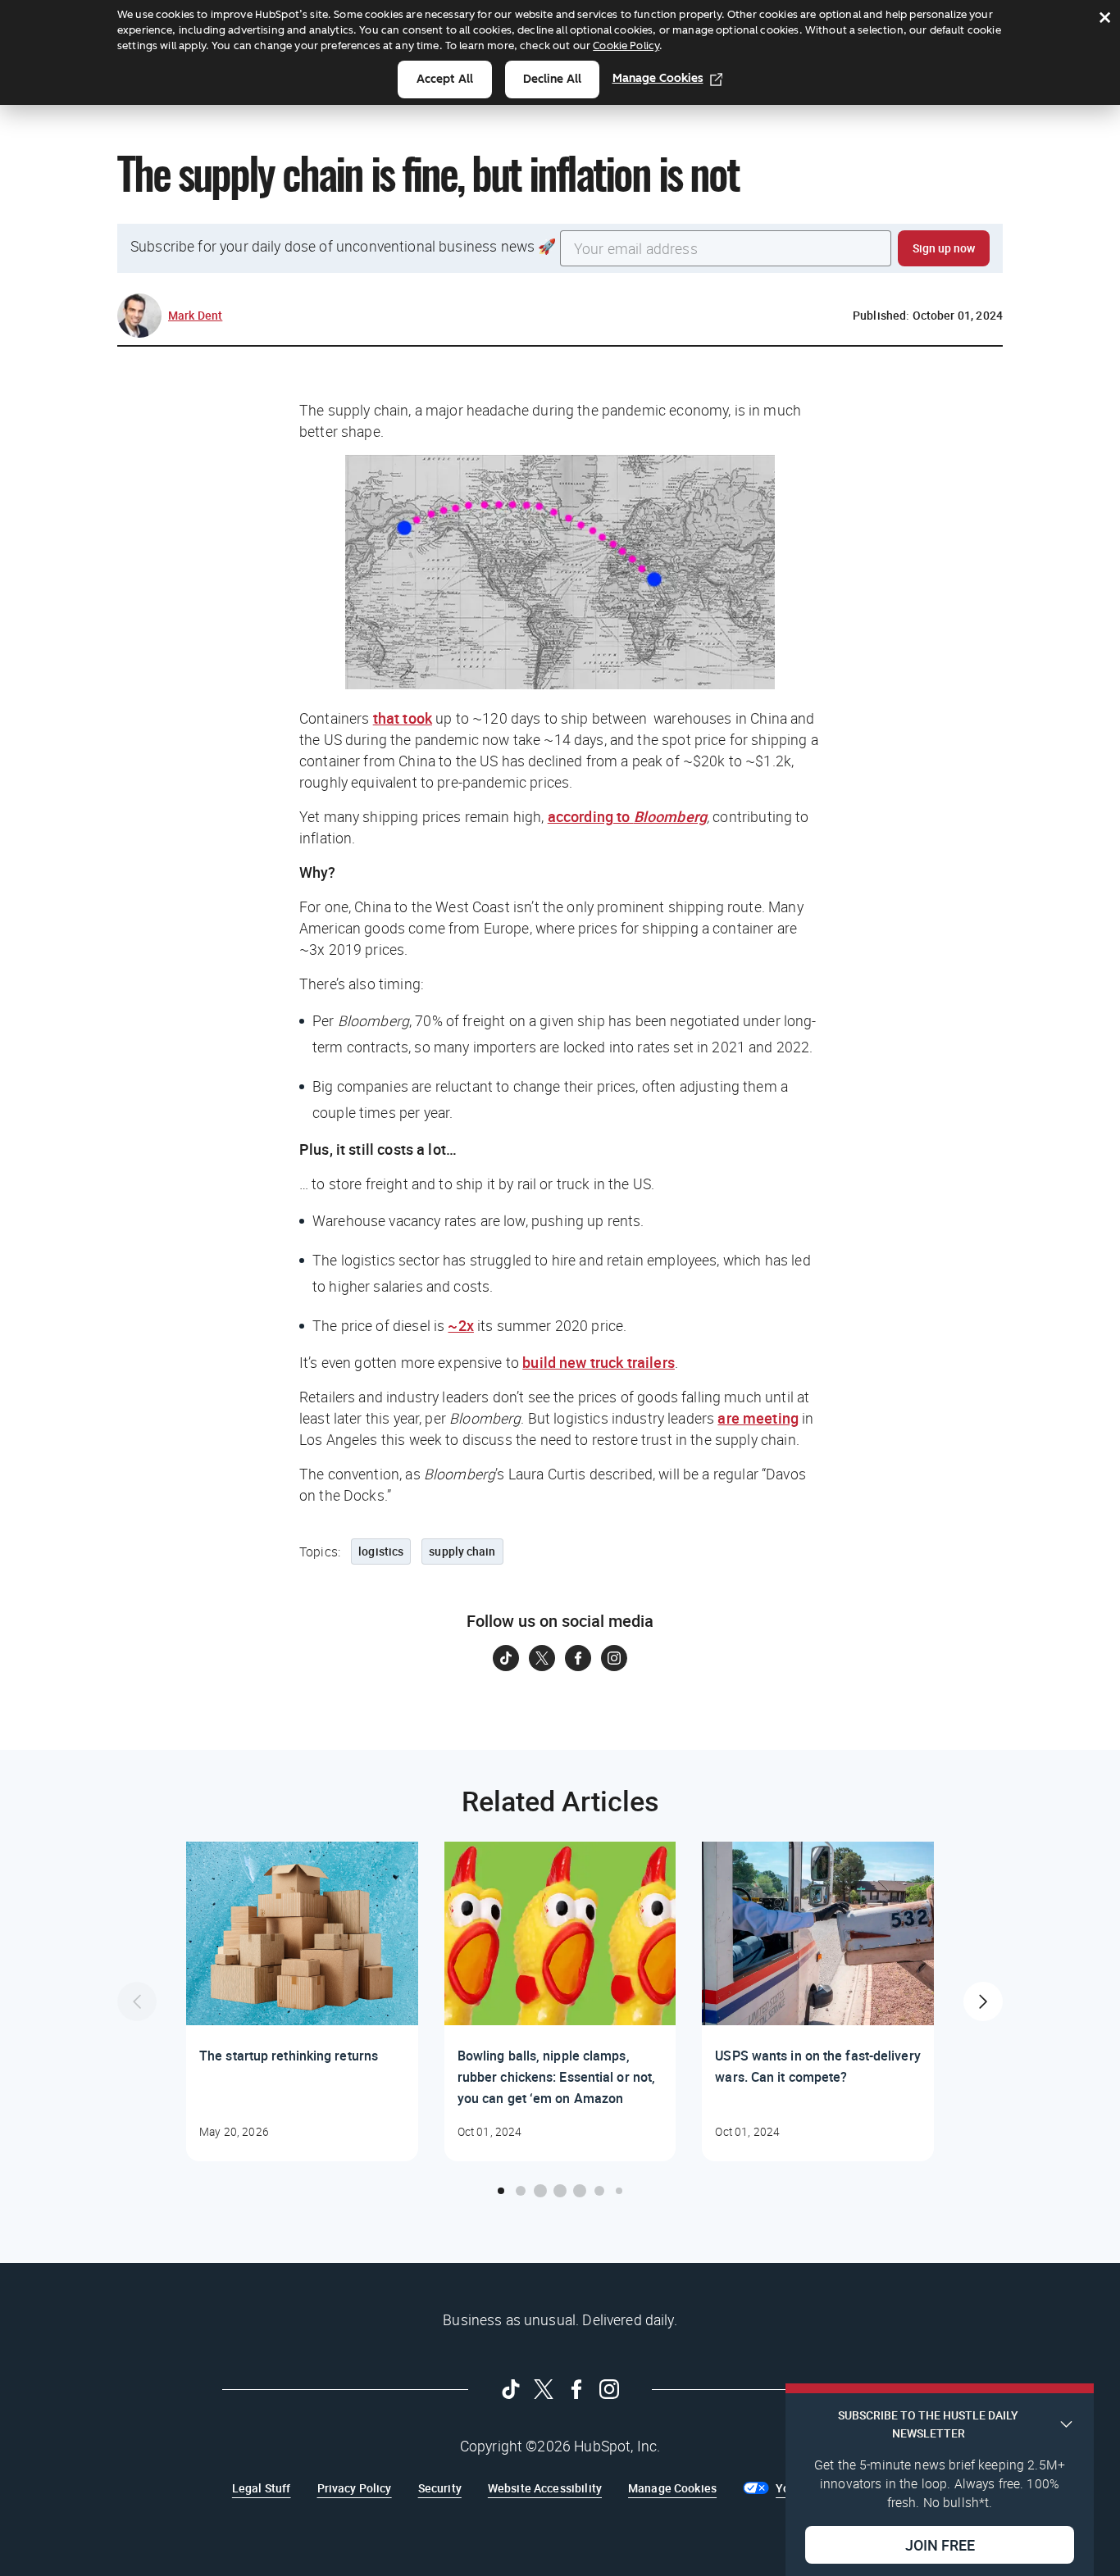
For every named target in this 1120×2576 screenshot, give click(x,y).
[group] (302, 2001)
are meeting (758, 1418)
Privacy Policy (355, 2488)
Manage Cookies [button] (672, 2488)
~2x (460, 1325)
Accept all (445, 79)
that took (403, 718)
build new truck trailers (599, 1362)
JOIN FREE (940, 2544)
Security (440, 2488)
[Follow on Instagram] (614, 1658)
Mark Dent (195, 315)
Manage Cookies (658, 78)
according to (627, 816)
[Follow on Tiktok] (506, 1658)
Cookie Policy (626, 45)
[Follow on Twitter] (542, 1658)
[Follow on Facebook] (578, 1658)
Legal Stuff (262, 2488)
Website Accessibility (545, 2488)
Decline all (552, 79)
